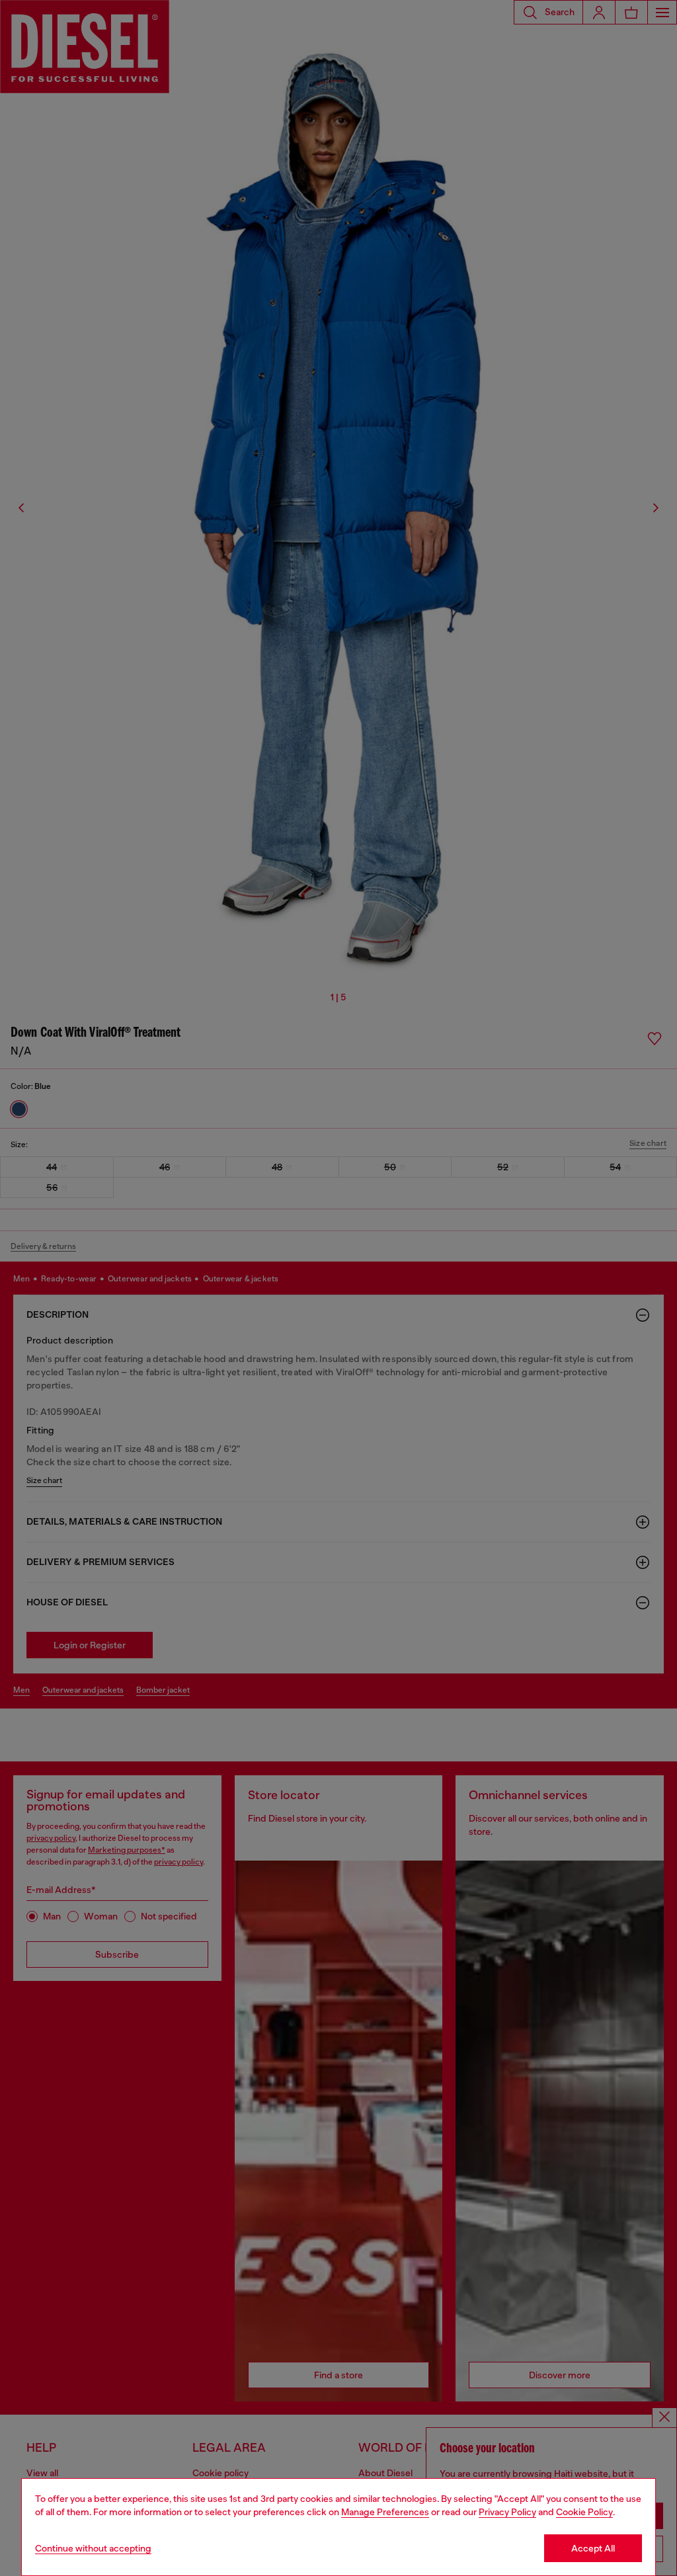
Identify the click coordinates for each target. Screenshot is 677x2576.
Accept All (593, 2548)
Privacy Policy (507, 2512)
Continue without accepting (93, 2548)
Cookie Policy (584, 2512)
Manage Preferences (385, 2512)
